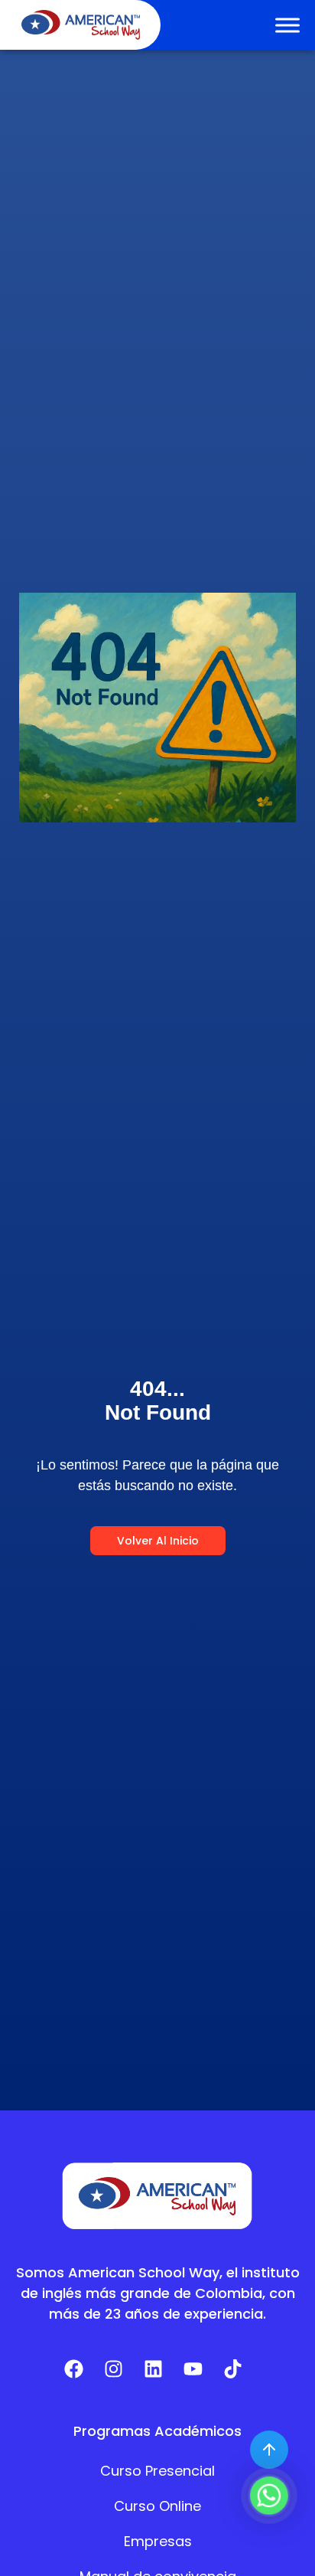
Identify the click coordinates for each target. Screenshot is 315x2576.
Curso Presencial (157, 2471)
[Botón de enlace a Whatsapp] (269, 2496)
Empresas (158, 2541)
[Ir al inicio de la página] (269, 2450)
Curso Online (157, 2506)
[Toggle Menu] (287, 25)
